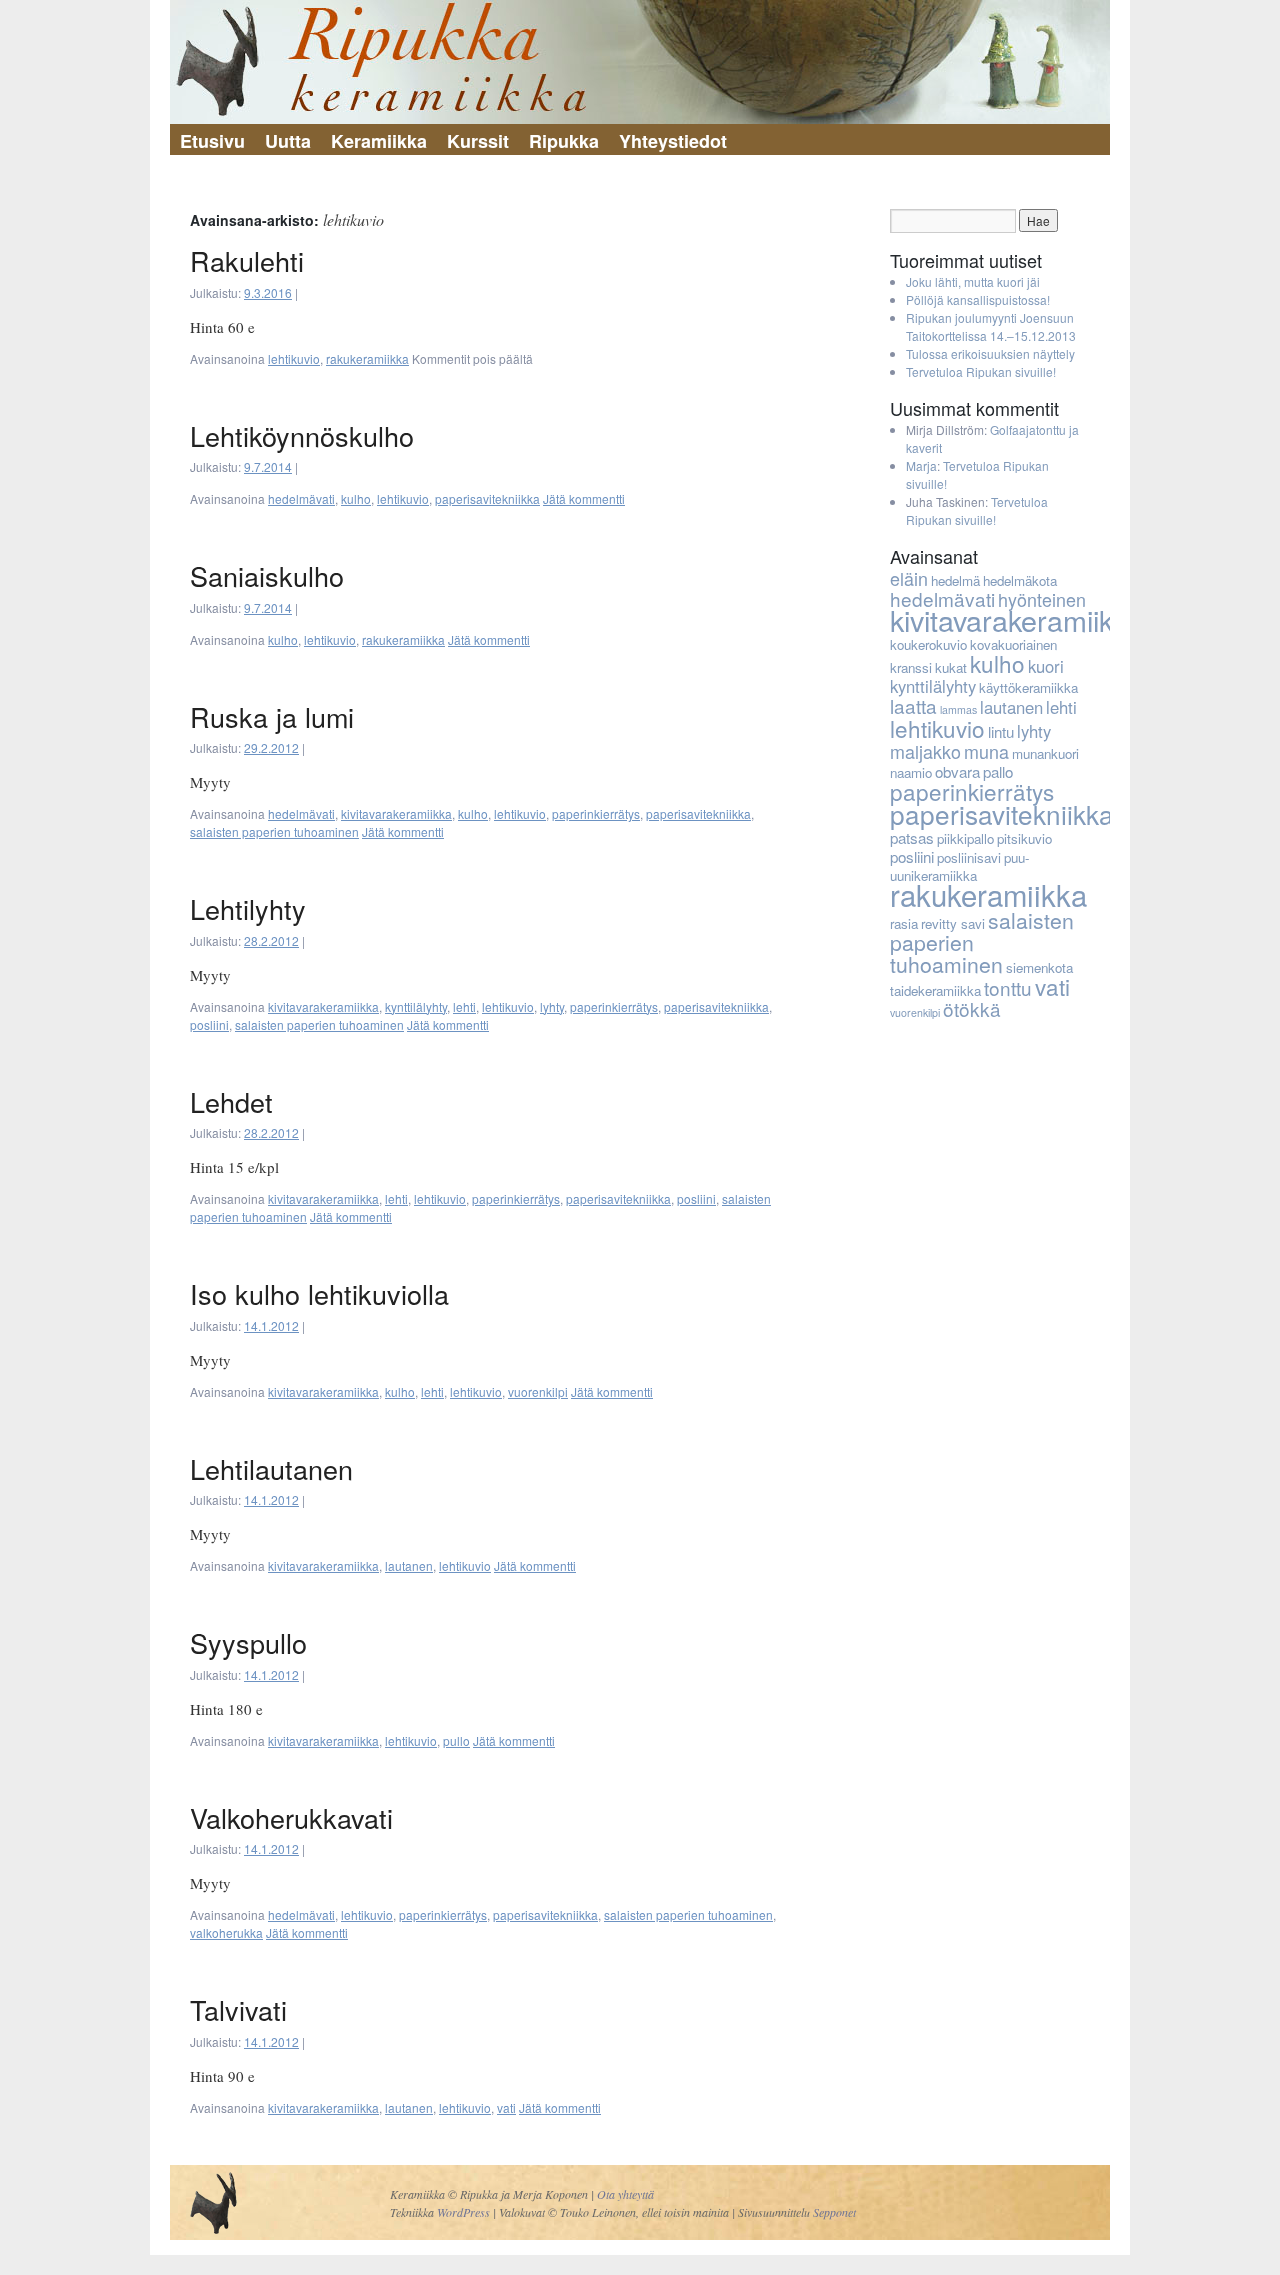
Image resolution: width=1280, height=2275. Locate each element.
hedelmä (955, 580)
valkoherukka (226, 1932)
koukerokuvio (928, 644)
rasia (904, 923)
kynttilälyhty (416, 1006)
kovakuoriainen (1013, 644)
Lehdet (231, 1101)
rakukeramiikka (367, 358)
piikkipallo (965, 838)
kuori (1046, 666)
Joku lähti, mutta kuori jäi (973, 281)
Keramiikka (379, 141)
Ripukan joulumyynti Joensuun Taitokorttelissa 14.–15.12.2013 (991, 326)
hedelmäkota (1020, 580)
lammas (958, 709)
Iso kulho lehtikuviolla (319, 1293)
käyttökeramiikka (1028, 687)
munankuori (1045, 753)
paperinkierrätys (596, 813)
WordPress (463, 2212)
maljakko (925, 751)
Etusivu (212, 141)
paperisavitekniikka (487, 498)
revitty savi (953, 923)
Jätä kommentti (584, 498)
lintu (1001, 731)
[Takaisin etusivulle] (640, 62)
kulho (356, 498)
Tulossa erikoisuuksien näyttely (990, 353)
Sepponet (834, 2212)
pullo (456, 1740)
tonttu (1008, 987)
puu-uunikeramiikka (959, 866)
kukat (951, 667)
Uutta (288, 141)
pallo (998, 771)
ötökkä (972, 1008)
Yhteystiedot (673, 141)
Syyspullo (248, 1642)
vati (506, 2107)
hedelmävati (301, 498)
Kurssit (478, 141)
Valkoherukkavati (291, 1817)
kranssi (911, 667)
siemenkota (1039, 967)
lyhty (552, 1006)
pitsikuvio (1024, 838)
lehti (464, 1006)
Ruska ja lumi (272, 716)
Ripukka (564, 141)
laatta (913, 705)
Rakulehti (247, 260)
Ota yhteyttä (625, 2194)
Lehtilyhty (248, 908)
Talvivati (238, 2009)
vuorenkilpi (538, 1391)
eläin (909, 578)
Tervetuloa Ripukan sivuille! (981, 371)
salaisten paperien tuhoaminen (274, 831)
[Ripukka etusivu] (213, 2236)
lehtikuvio (294, 358)
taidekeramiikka (935, 990)
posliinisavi (969, 857)
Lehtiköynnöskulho (302, 435)
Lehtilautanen (271, 1468)
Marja (921, 465)
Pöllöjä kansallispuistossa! (978, 299)
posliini (209, 1024)
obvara (957, 771)
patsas (912, 837)
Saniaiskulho (267, 575)
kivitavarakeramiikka (396, 813)
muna (986, 751)
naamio (911, 772)
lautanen (409, 1565)
